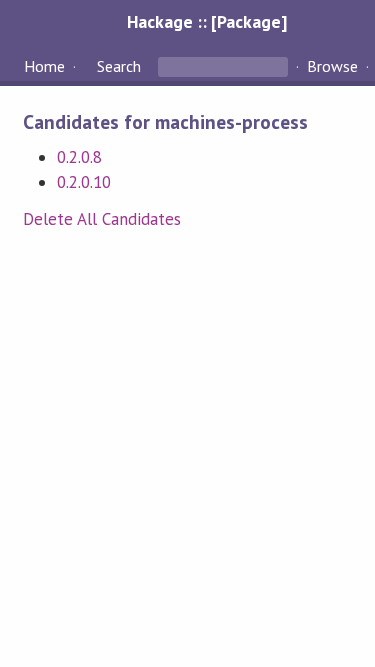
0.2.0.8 (79, 157)
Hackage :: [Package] (207, 21)
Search (119, 66)
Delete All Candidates (102, 219)
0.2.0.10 (84, 182)
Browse (332, 66)
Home (44, 66)
